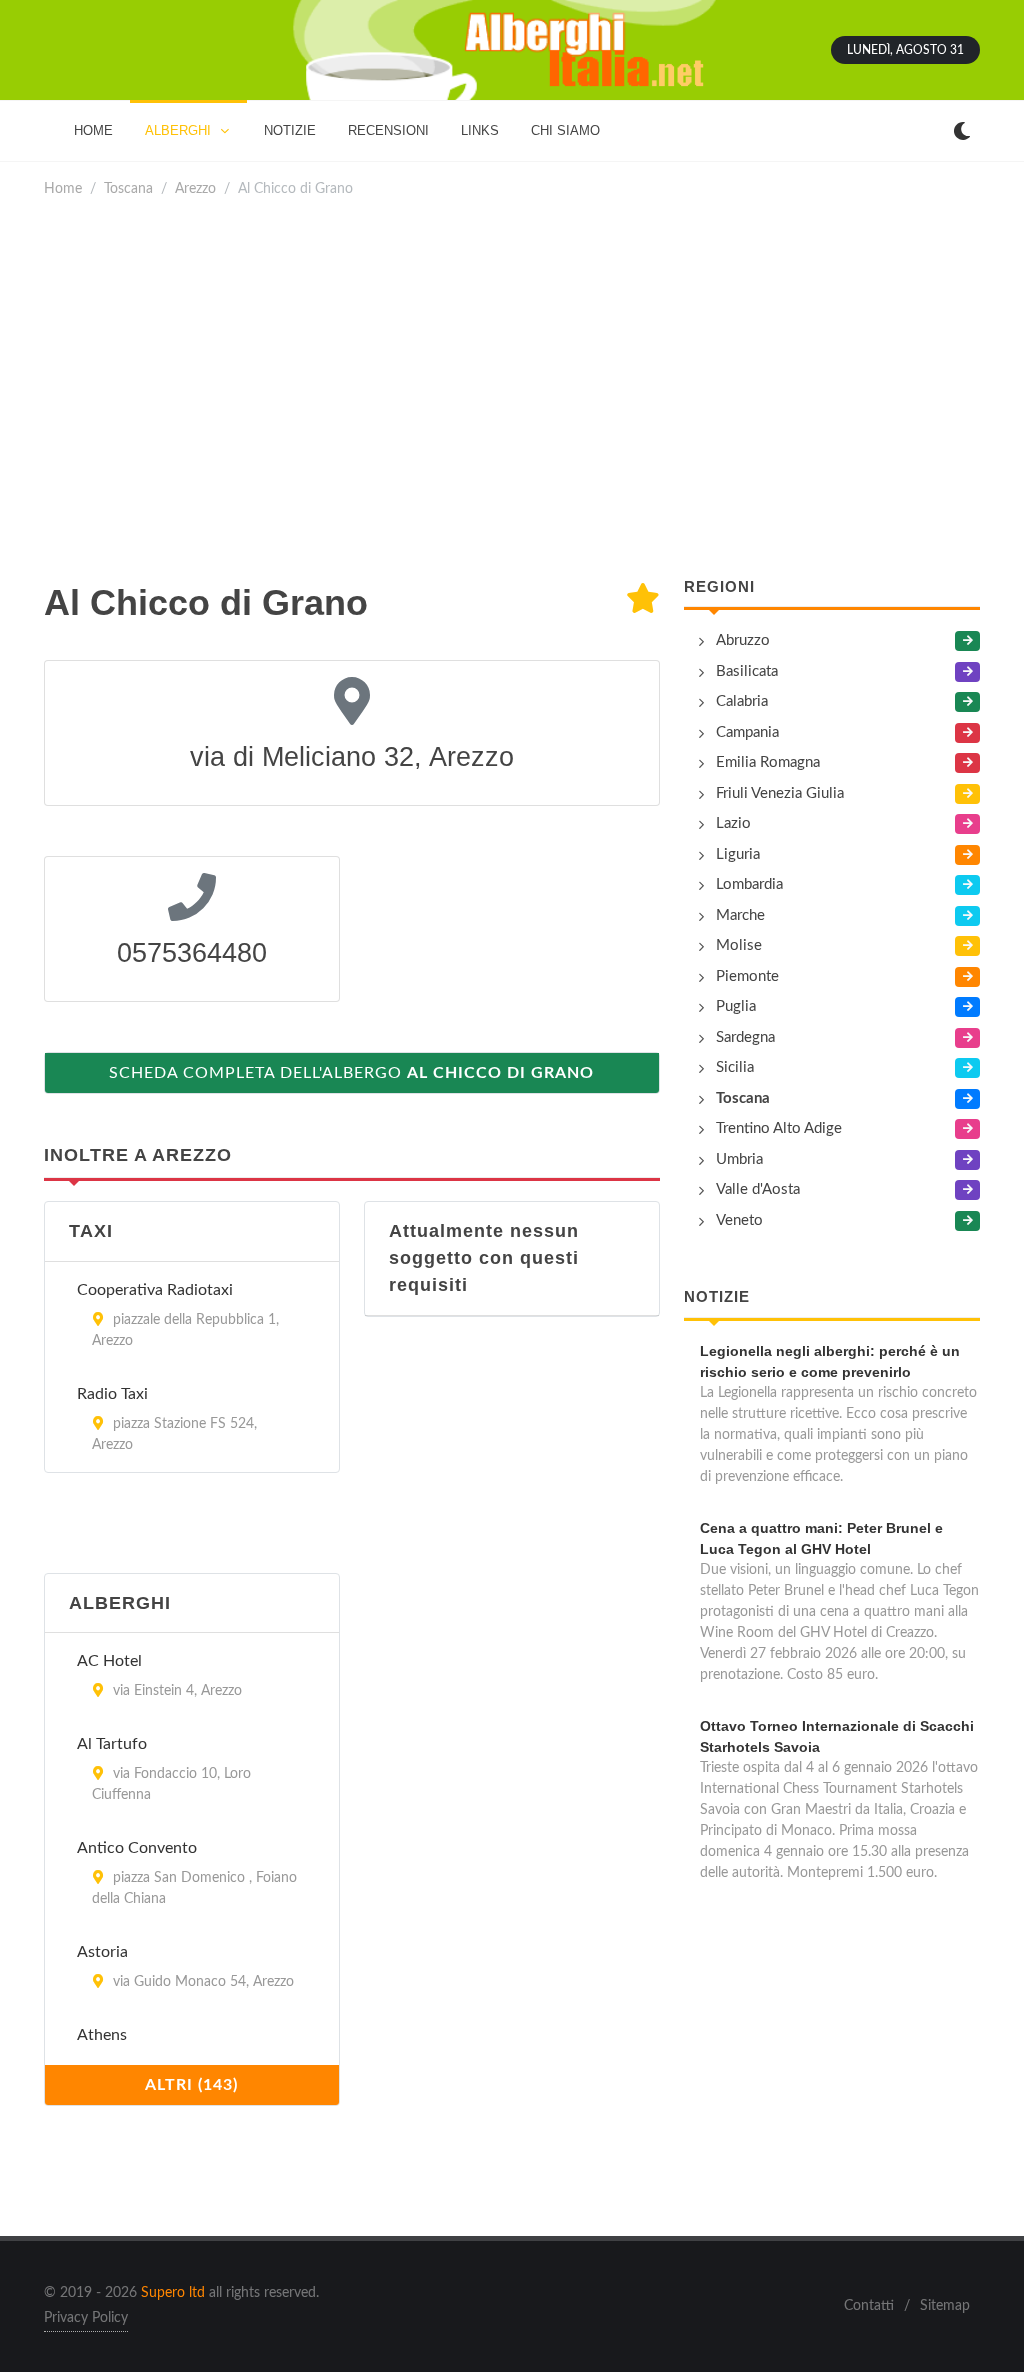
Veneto (739, 1220)
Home (63, 188)
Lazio (733, 823)
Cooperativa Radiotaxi (155, 1290)
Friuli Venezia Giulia (780, 793)
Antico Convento (137, 1848)
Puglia (736, 1006)
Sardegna (745, 1037)
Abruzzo (743, 640)
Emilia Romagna (768, 762)
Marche (740, 915)
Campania (747, 732)
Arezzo (195, 188)
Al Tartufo (112, 1744)
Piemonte (747, 976)
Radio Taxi (112, 1394)
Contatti (869, 2306)
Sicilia (735, 1067)
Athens (102, 2035)
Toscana (128, 188)
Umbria (739, 1159)
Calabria (742, 701)
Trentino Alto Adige (779, 1128)
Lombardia (749, 884)
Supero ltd (173, 2293)
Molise (739, 945)
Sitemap (945, 2306)
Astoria (102, 1952)
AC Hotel (109, 1661)
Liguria (738, 854)
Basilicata (747, 671)
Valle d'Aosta (758, 1189)
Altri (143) (191, 2085)
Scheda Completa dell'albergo (351, 1073)
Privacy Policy (86, 2318)
